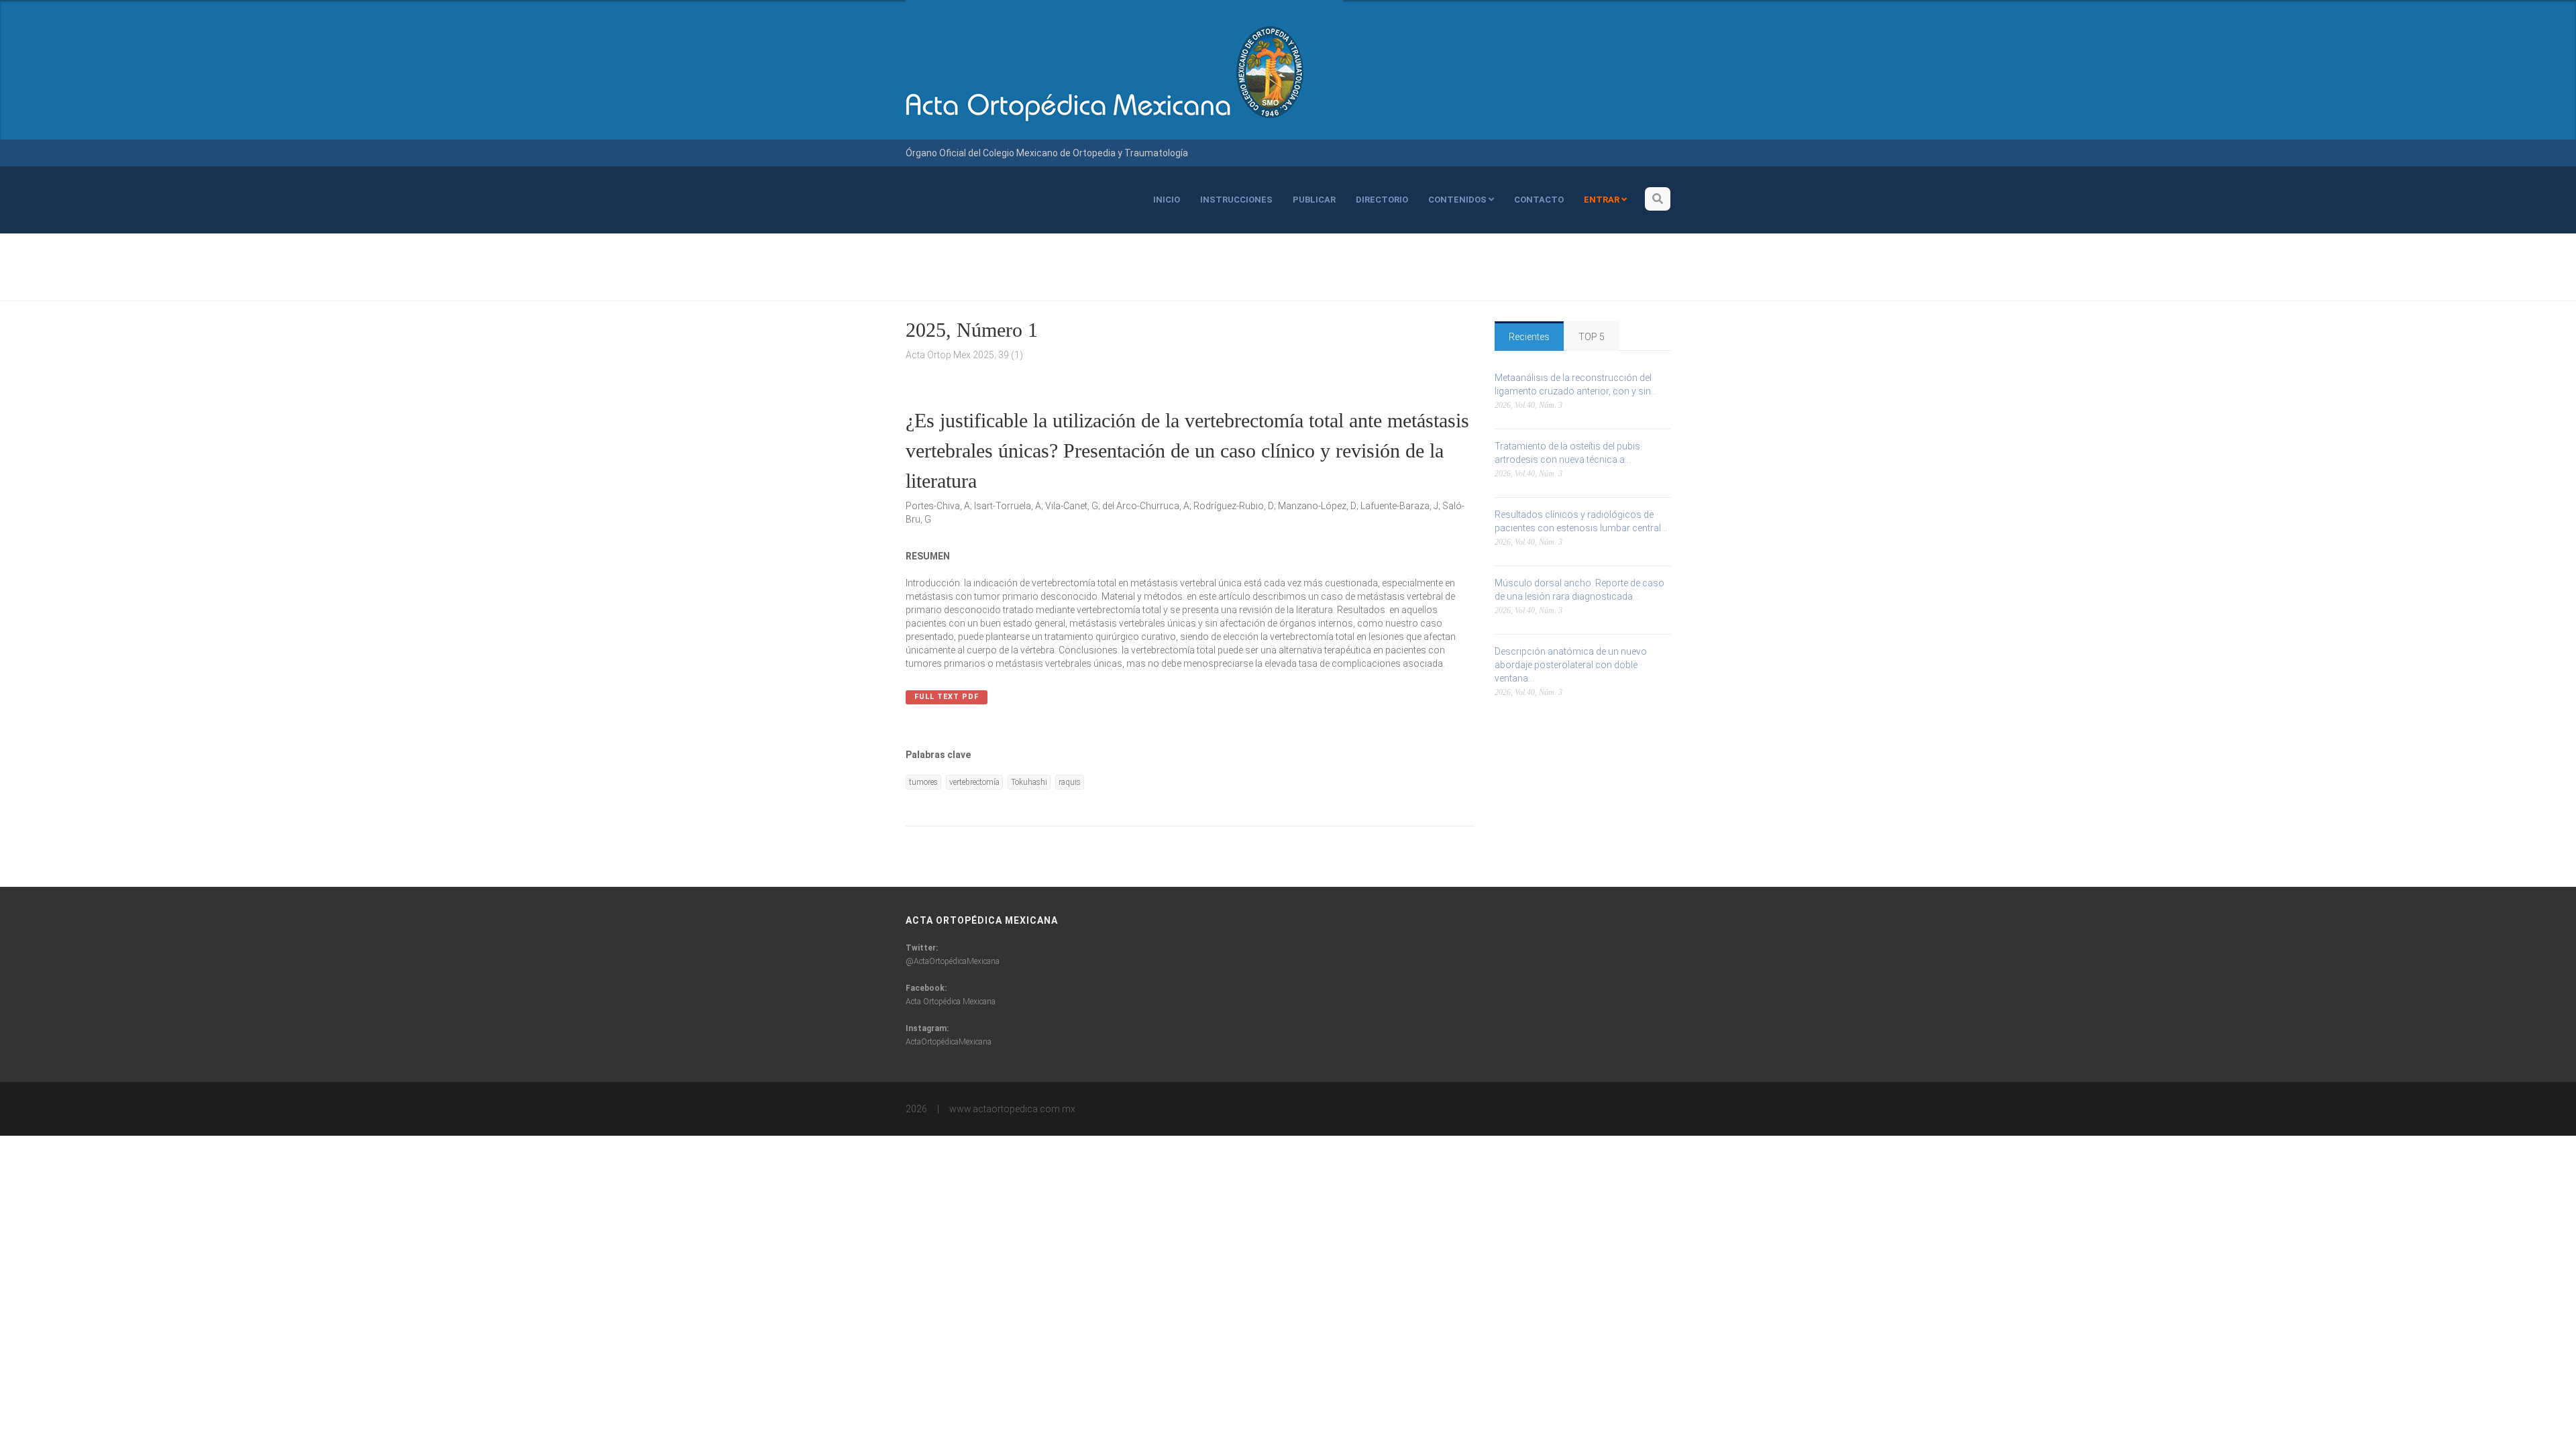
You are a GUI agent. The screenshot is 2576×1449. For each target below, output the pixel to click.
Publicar (1314, 200)
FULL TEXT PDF (947, 697)
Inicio (1167, 200)
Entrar (1603, 200)
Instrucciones (1236, 200)
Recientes (1529, 337)
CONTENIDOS (1458, 200)
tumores (923, 782)
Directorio (1382, 200)
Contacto (1539, 200)
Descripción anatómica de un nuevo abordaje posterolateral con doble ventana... (1571, 665)
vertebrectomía (974, 782)
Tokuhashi (1029, 782)
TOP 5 (1592, 337)
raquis (1070, 782)
